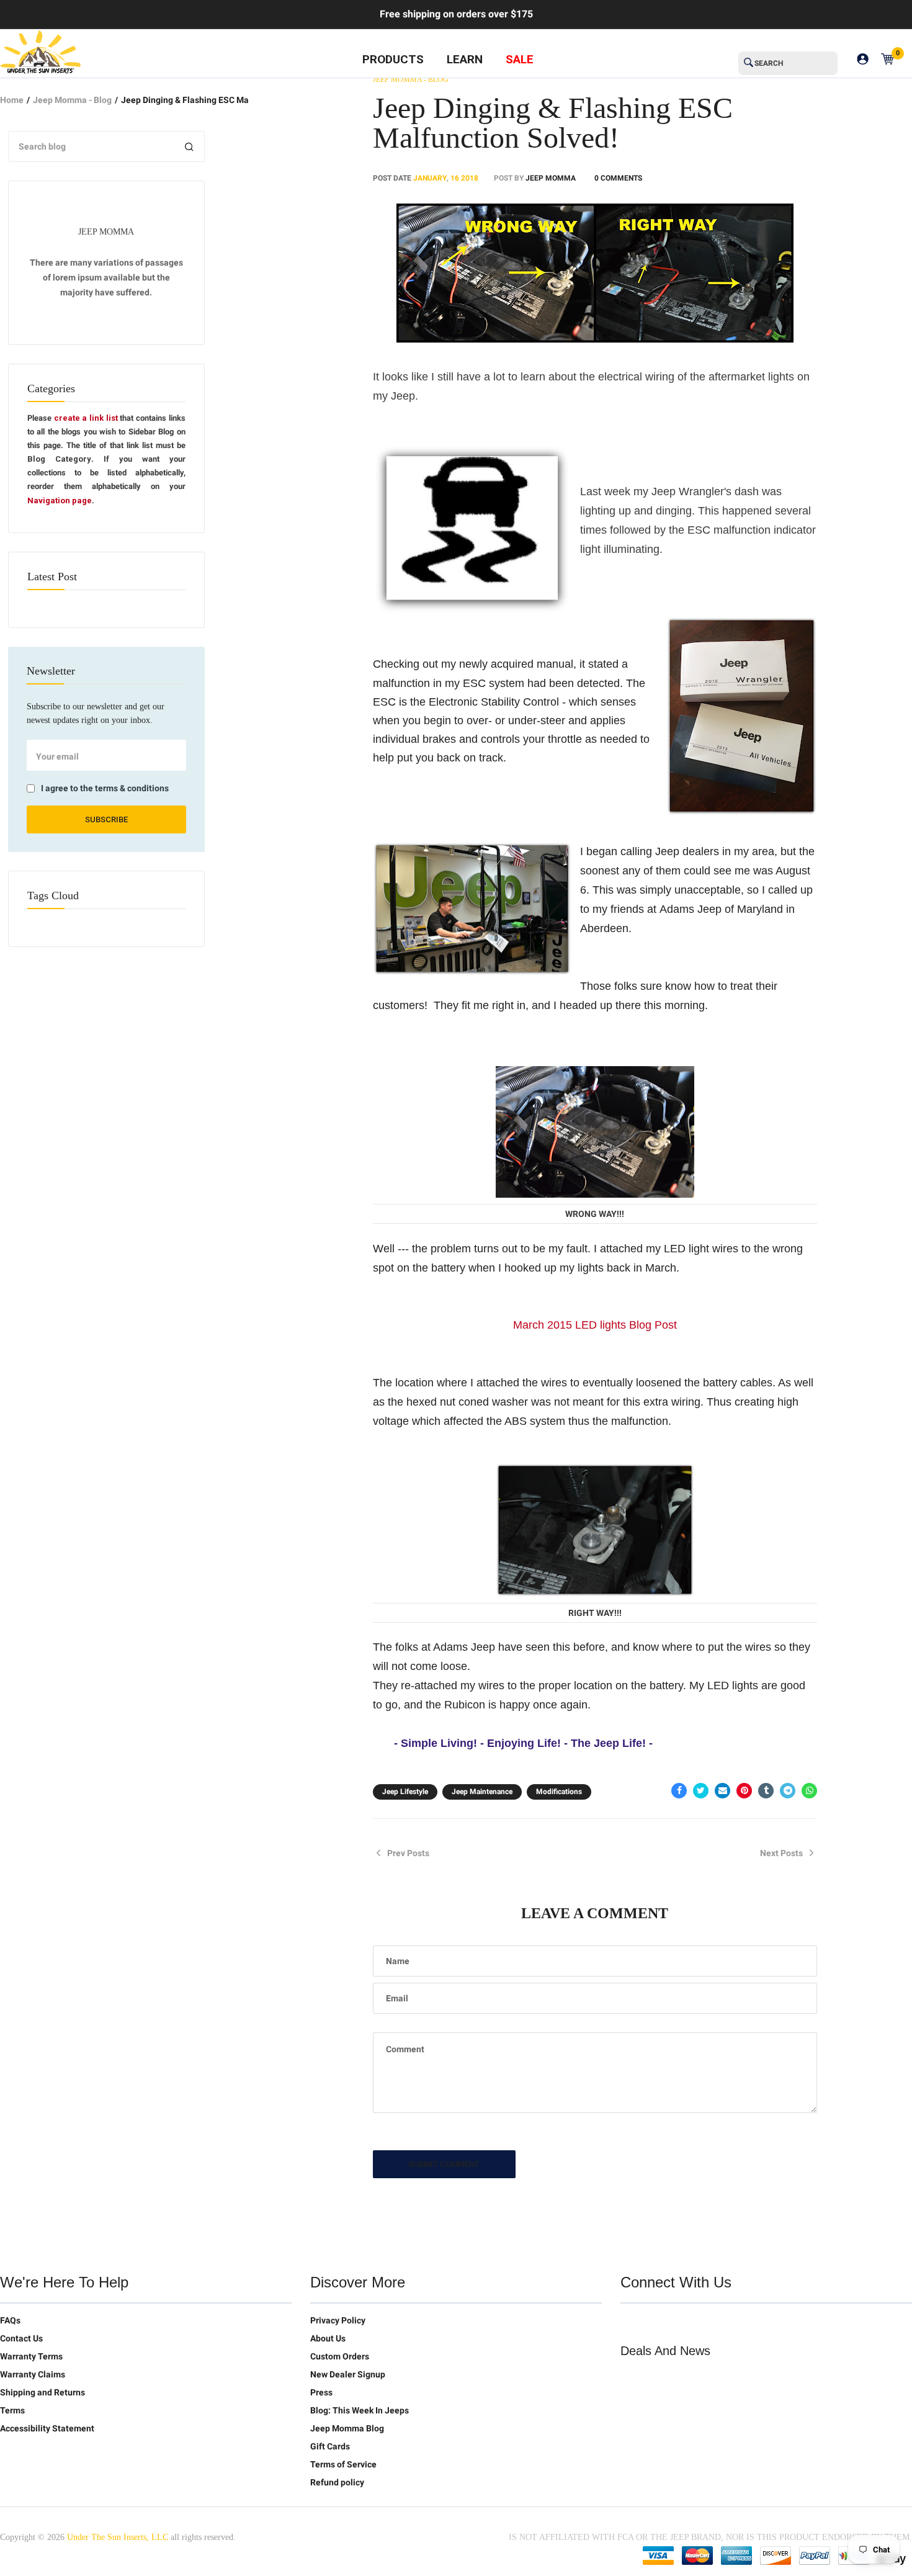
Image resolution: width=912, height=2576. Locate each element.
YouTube (682, 2323)
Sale (520, 59)
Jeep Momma (551, 178)
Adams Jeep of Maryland (723, 909)
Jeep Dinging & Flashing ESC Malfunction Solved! (553, 123)
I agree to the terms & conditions (105, 788)
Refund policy (337, 2482)
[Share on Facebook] (679, 1791)
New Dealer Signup (348, 2374)
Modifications (559, 1792)
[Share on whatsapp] (809, 1791)
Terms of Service (343, 2464)
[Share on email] (722, 1791)
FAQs (10, 2320)
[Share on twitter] (701, 1791)
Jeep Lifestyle (405, 1792)
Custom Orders (340, 2356)
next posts (781, 1853)
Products (393, 59)
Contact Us (21, 2338)
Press (321, 2392)
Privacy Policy (338, 2320)
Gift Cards (330, 2446)
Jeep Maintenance (482, 1792)
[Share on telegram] (788, 1791)
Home (12, 100)
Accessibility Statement (47, 2428)
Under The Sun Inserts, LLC (118, 2537)
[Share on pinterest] (744, 1791)
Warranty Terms (31, 2356)
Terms (12, 2410)
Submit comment (444, 2164)
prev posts (408, 1853)
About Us (328, 2338)
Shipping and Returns (42, 2392)
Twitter (630, 2323)
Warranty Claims (33, 2374)
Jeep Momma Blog (347, 2428)
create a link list (86, 418)
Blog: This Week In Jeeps (360, 2410)
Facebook (656, 2323)
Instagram (709, 2323)
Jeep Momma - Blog (72, 100)
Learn (465, 59)
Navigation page (60, 500)
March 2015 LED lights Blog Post (595, 1325)
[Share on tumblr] (766, 1791)
